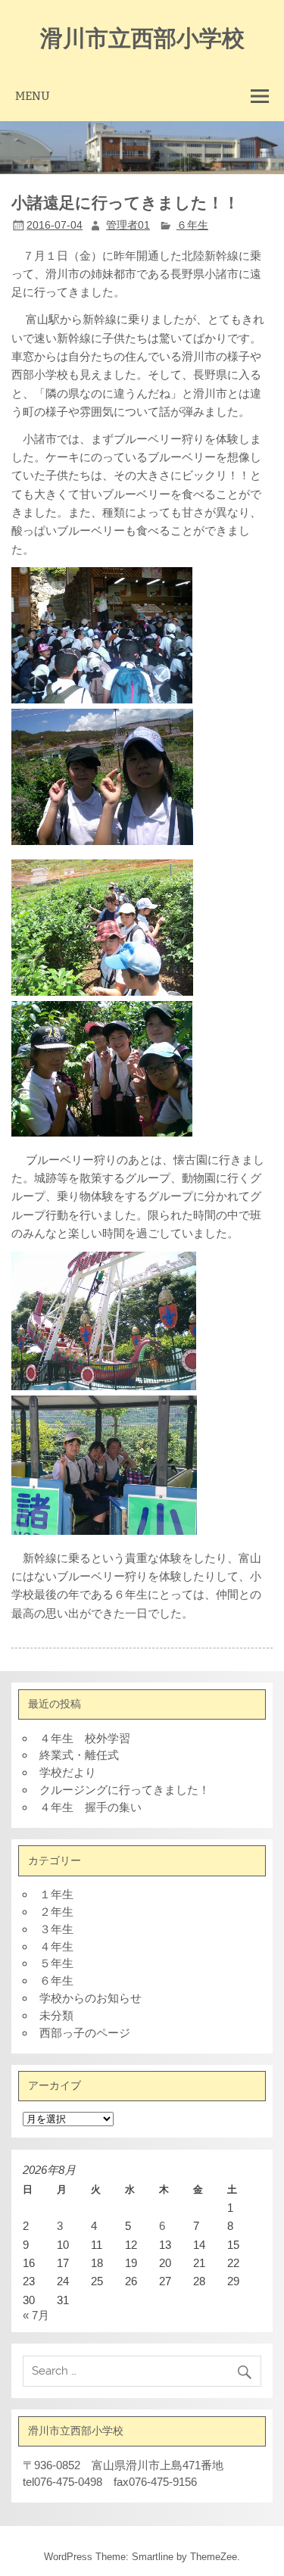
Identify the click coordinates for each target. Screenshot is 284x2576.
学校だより (68, 1772)
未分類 (56, 2015)
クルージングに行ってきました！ (125, 1790)
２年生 (56, 1912)
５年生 (56, 1963)
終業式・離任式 (79, 1755)
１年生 (56, 1894)
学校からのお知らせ (91, 1998)
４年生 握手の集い (91, 1807)
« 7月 (36, 2315)
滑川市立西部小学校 (142, 37)
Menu (33, 96)
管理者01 (128, 225)
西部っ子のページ (85, 2033)
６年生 (192, 225)
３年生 (56, 1929)
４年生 (56, 1946)
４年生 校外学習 (85, 1738)
